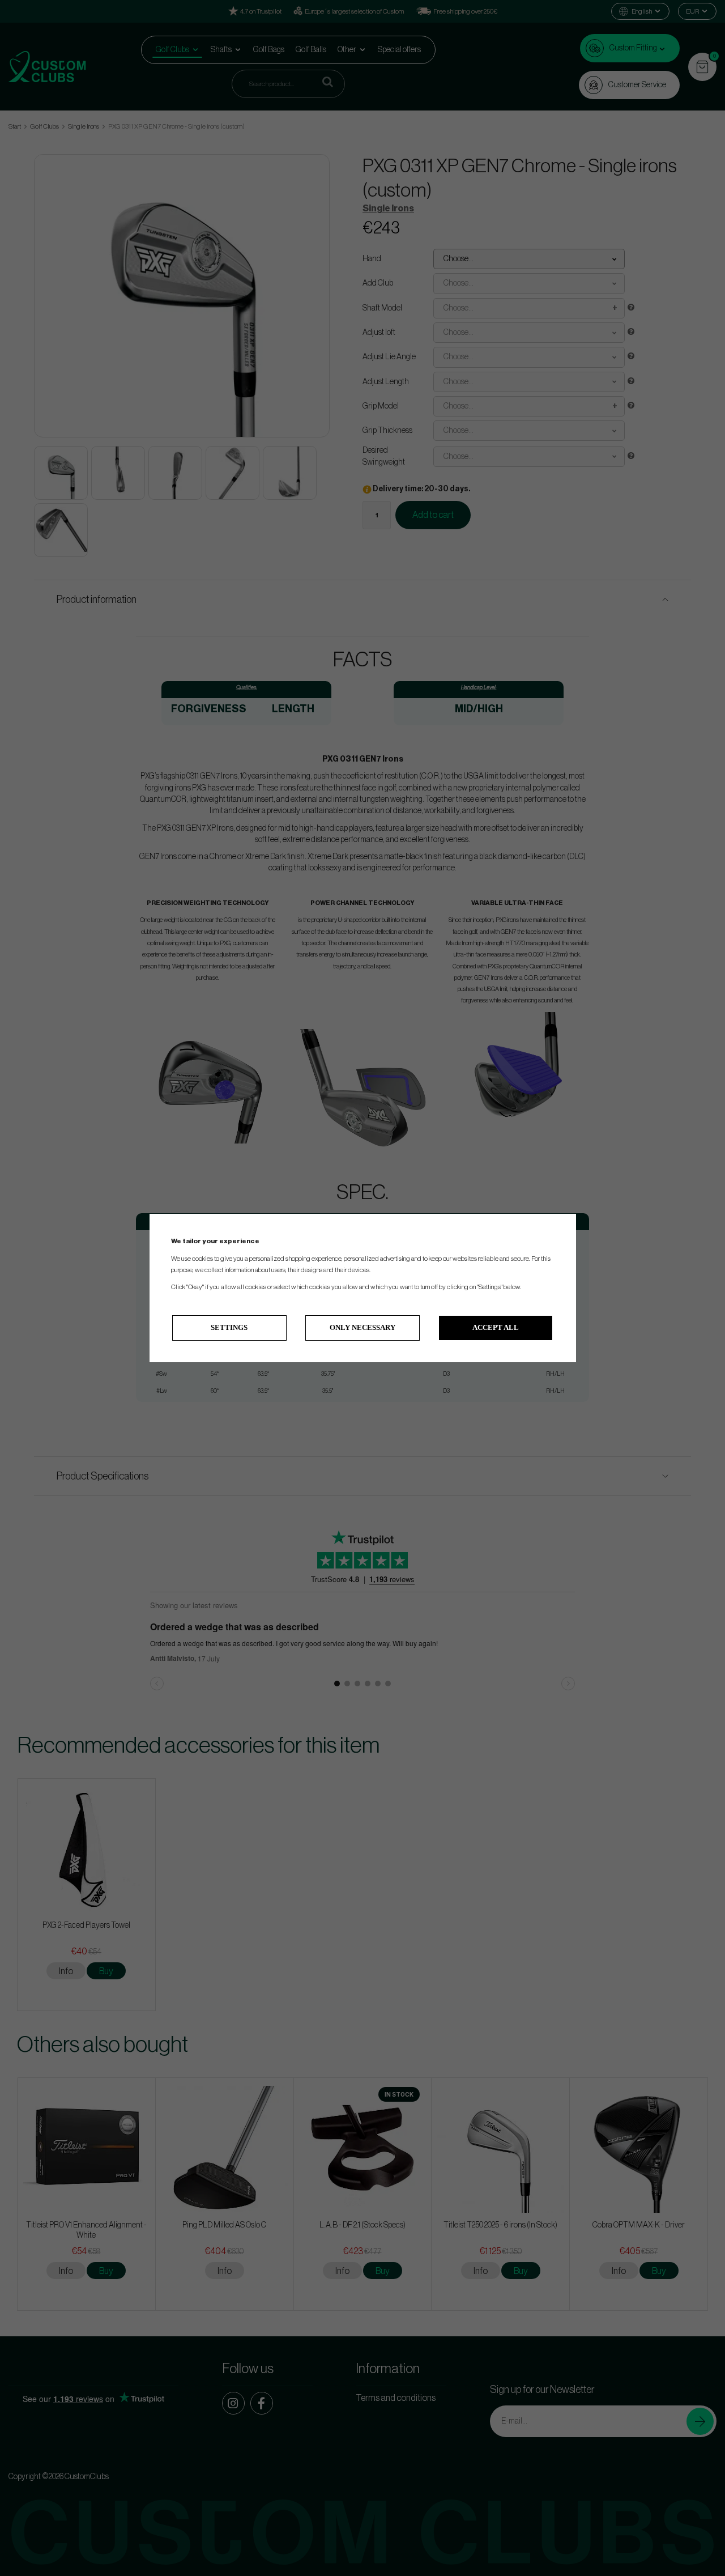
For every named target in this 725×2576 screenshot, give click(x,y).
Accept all (496, 1327)
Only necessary (362, 1327)
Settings (229, 1327)
